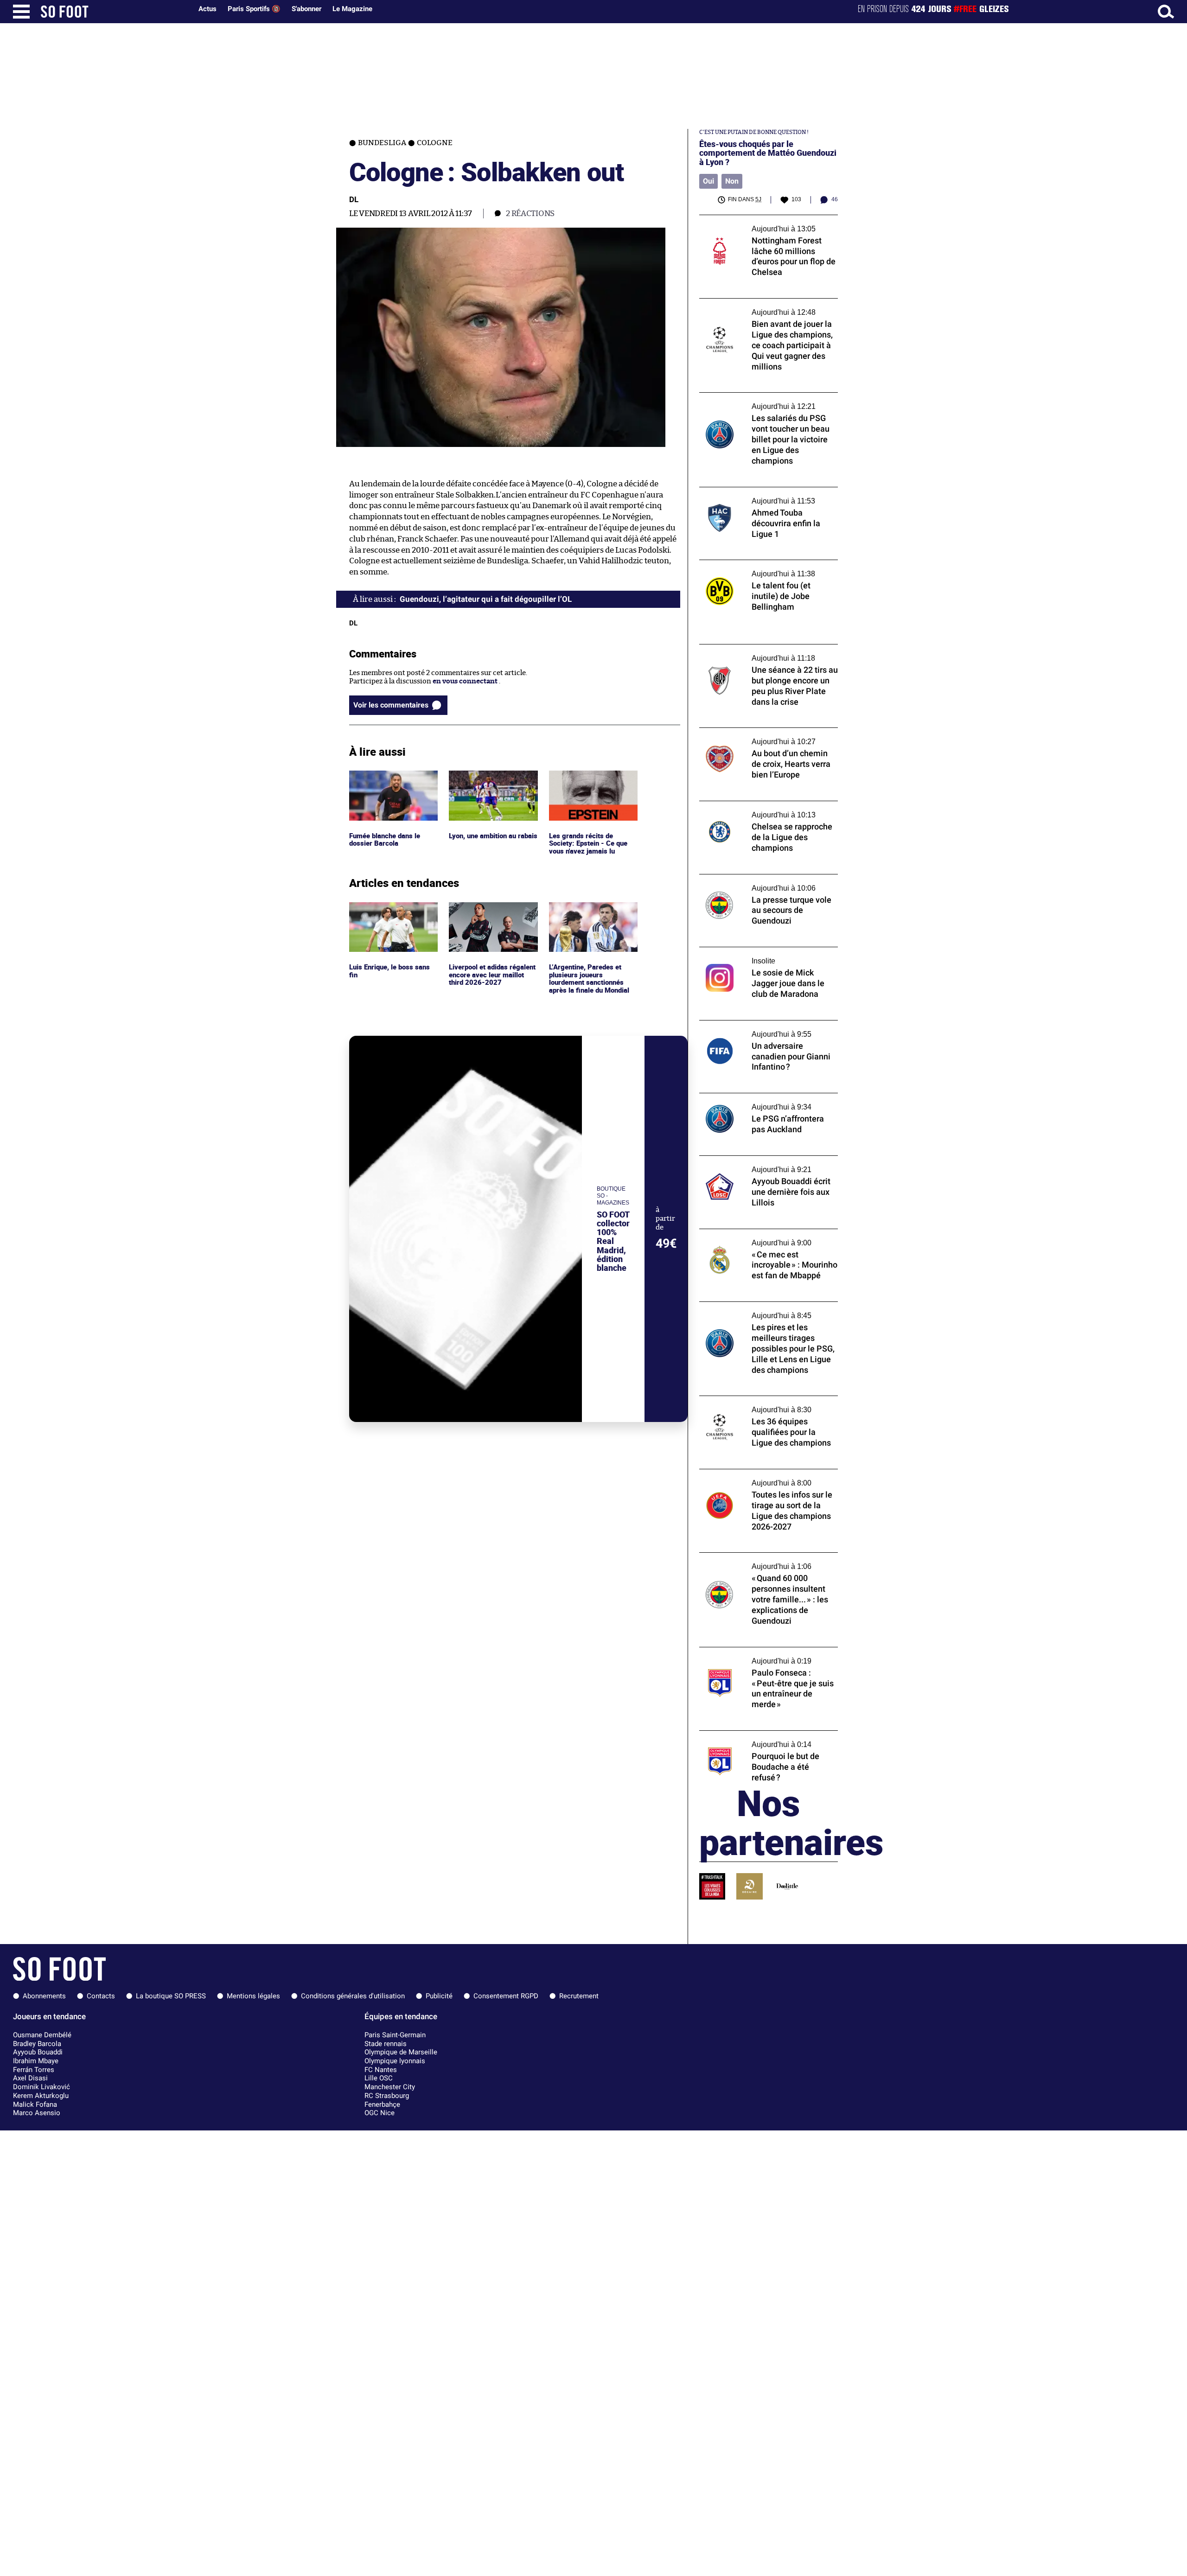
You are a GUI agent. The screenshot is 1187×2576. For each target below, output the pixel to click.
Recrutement (579, 1996)
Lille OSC (379, 2078)
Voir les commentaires (391, 705)
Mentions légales (253, 1996)
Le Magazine (352, 9)
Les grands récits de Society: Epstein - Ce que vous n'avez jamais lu (589, 783)
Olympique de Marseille (401, 2052)
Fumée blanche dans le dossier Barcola (386, 779)
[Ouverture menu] (21, 12)
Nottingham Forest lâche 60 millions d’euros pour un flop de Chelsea (759, 223)
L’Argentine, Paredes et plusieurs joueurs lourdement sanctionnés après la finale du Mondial (590, 919)
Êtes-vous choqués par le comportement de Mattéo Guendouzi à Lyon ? (768, 153)
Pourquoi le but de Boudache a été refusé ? (767, 1735)
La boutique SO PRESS (171, 1996)
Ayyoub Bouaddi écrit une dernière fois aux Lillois (763, 1164)
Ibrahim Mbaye (36, 2061)
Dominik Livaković (41, 2087)
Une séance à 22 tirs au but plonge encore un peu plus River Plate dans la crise (766, 653)
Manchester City (390, 2087)
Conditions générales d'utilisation (353, 1996)
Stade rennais (386, 2044)
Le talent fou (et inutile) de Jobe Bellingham (750, 568)
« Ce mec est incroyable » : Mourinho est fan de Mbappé (764, 1237)
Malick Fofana (35, 2104)
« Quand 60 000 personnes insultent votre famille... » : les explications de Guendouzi (759, 1565)
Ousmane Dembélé (42, 2035)
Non (732, 181)
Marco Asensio (37, 2113)
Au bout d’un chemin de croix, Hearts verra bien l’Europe (760, 736)
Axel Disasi (30, 2078)
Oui (708, 181)
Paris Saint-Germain (395, 2035)
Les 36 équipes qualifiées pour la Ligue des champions (767, 1404)
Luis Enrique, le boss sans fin (390, 911)
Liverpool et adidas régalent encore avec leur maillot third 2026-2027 (490, 915)
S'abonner (306, 9)
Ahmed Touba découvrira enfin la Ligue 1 (765, 491)
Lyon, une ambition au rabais (485, 779)
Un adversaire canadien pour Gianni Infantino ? (759, 1029)
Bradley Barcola (37, 2044)
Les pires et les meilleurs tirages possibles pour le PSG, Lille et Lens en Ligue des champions (766, 1314)
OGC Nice (380, 2113)
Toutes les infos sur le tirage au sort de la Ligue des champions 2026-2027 (764, 1478)
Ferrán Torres (34, 2070)
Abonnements (44, 1996)
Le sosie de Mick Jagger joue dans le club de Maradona (768, 956)
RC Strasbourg (387, 2096)
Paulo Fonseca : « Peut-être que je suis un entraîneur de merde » (765, 1656)
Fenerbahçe (382, 2104)
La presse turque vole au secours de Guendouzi (756, 883)
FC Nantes (381, 2070)
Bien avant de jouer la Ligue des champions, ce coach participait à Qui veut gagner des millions (769, 311)
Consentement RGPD (506, 1996)
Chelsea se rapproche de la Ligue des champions (758, 810)
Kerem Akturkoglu (41, 2096)
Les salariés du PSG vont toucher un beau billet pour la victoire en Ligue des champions (766, 405)
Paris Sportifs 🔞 (254, 9)
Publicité (439, 1996)
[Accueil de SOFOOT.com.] (114, 12)
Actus (207, 9)
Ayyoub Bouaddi (38, 2052)
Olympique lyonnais (395, 2061)
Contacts (101, 1996)
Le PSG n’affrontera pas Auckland (753, 1097)
